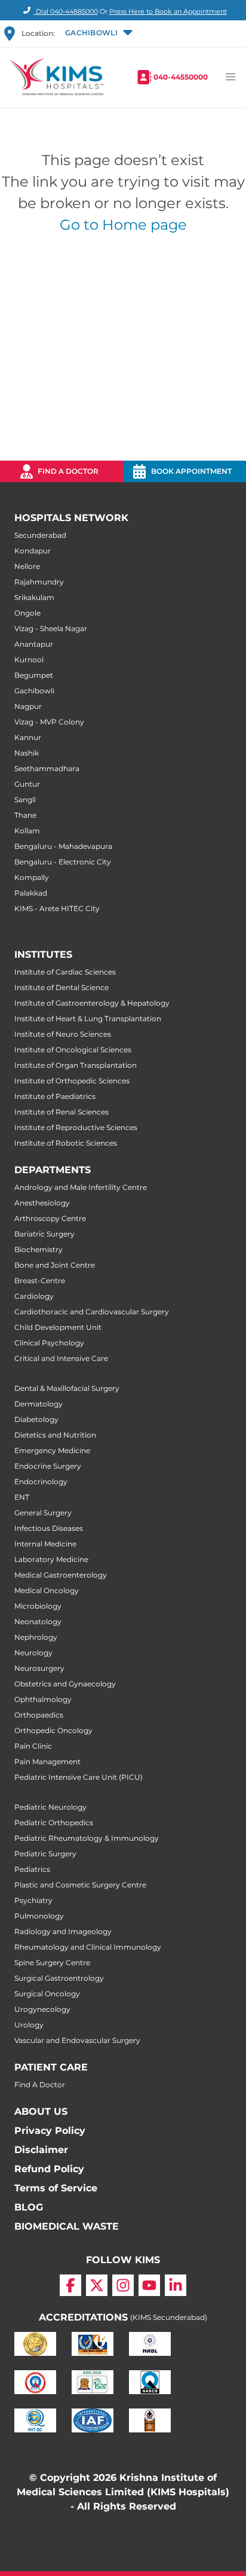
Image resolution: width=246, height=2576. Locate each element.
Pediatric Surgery (45, 1854)
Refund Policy (49, 2169)
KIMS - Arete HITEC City (57, 908)
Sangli (25, 800)
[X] (97, 2285)
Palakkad (31, 893)
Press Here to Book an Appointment (168, 11)
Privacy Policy (50, 2131)
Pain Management (47, 1762)
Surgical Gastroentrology (59, 1978)
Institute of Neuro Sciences (63, 1034)
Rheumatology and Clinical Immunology (88, 1947)
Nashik (27, 753)
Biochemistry (39, 1249)
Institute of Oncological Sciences (73, 1050)
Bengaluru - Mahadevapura (63, 846)
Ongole (27, 613)
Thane (25, 815)
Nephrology (36, 1637)
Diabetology (36, 1419)
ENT (22, 1497)
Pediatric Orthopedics (54, 1823)
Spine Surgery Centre (52, 1963)
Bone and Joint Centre (55, 1265)
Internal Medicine (45, 1544)
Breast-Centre (40, 1281)
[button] (98, 34)
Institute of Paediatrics (55, 1096)
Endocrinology (41, 1482)
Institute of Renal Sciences (61, 1112)
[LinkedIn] (176, 2285)
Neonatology (38, 1622)
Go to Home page (123, 225)
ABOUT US (41, 2111)
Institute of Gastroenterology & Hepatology (92, 1003)
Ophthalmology (43, 1699)
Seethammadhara (47, 768)
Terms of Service (56, 2188)
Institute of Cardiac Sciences (65, 972)
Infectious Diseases (49, 1528)
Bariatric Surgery (44, 1234)
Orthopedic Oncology (53, 1730)
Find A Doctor (40, 2085)
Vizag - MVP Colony (49, 722)
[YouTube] (149, 2285)
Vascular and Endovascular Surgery (77, 2040)
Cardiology (34, 1296)
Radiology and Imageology (63, 1931)
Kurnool (29, 660)
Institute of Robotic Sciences (66, 1143)
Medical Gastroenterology (61, 1575)
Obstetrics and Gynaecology (65, 1684)
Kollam (27, 831)
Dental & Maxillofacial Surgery (67, 1388)
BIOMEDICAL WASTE (67, 2226)
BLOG (29, 2207)
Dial (66, 11)
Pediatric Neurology (50, 1807)
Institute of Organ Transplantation (76, 1065)
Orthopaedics (39, 1715)
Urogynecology (42, 2009)
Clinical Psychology (49, 1343)
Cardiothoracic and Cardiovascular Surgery (92, 1312)
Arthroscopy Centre (50, 1218)
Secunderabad (40, 535)
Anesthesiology (42, 1203)
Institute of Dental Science (61, 987)
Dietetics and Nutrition (55, 1435)
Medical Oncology (47, 1590)
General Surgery (43, 1513)
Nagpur (28, 706)
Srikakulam (34, 597)
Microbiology (38, 1606)
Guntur (27, 784)
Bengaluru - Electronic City (63, 862)
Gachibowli (34, 691)
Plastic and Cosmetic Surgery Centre (80, 1885)
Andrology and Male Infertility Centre (81, 1187)
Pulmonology (39, 1916)
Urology (29, 2025)
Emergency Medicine (52, 1450)
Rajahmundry (39, 582)
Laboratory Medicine (51, 1559)
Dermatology (39, 1404)
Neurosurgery (39, 1668)
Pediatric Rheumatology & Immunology (87, 1838)
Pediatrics (32, 1869)
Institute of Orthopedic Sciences (72, 1081)
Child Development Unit (58, 1327)
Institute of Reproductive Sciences (76, 1127)
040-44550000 (181, 77)
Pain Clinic (33, 1746)
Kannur (28, 737)
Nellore (27, 566)
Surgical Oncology (47, 1994)
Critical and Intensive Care (61, 1358)
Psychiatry (33, 1900)
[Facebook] (70, 2285)
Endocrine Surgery (48, 1466)
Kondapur (33, 551)
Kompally (32, 877)
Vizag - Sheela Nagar (51, 628)
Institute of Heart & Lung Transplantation (88, 1018)
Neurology (33, 1653)
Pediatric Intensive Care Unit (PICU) (79, 1777)
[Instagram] (123, 2285)
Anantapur (34, 644)
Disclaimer (41, 2150)
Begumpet (34, 675)
